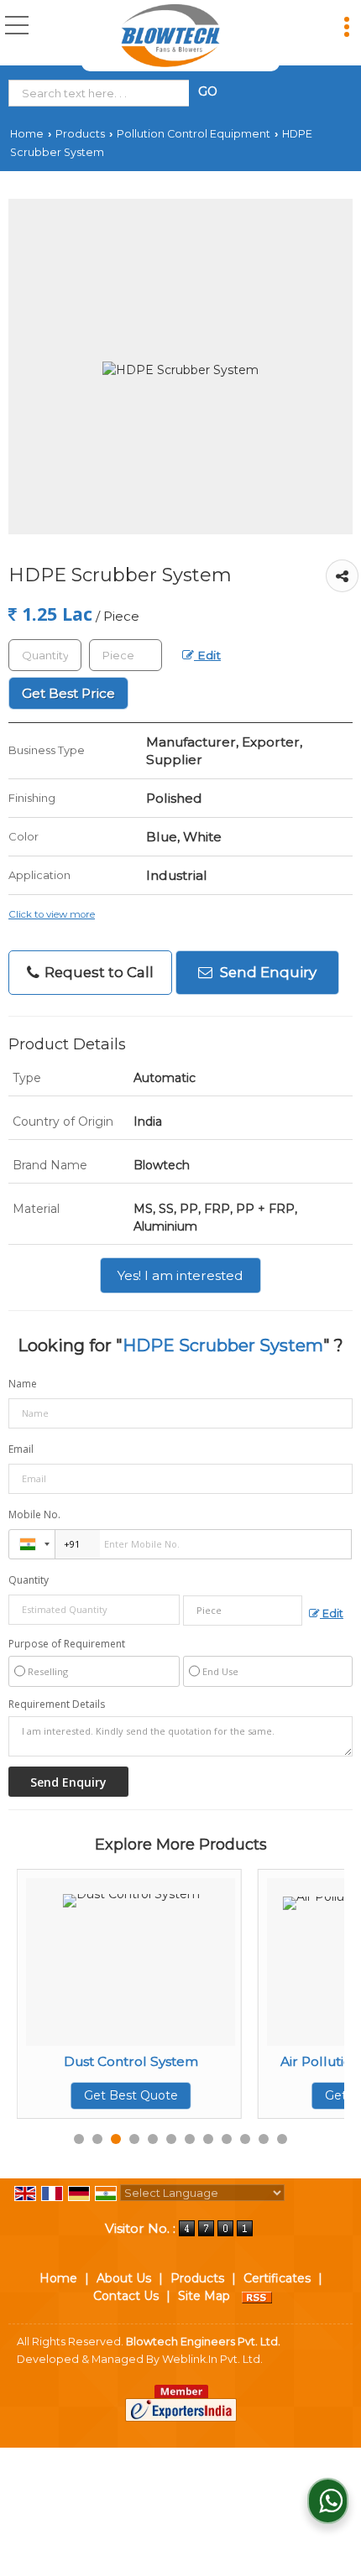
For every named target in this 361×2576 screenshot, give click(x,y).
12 (282, 2139)
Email (21, 1449)
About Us (124, 2278)
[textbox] (102, 93)
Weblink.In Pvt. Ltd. (212, 2359)
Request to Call (97, 972)
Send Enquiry (267, 972)
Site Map (204, 2296)
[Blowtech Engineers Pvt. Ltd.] (171, 36)
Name (23, 1384)
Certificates (277, 2278)
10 (245, 2139)
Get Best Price (68, 693)
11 (264, 2139)
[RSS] (257, 2296)
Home (27, 134)
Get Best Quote (78, 2095)
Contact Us (126, 2296)
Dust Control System (78, 2061)
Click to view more (52, 914)
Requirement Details (57, 1704)
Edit (207, 655)
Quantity (29, 1580)
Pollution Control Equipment (194, 134)
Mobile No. (34, 1514)
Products (80, 134)
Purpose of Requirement (67, 1644)
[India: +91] (32, 1544)
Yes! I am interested (180, 1275)
